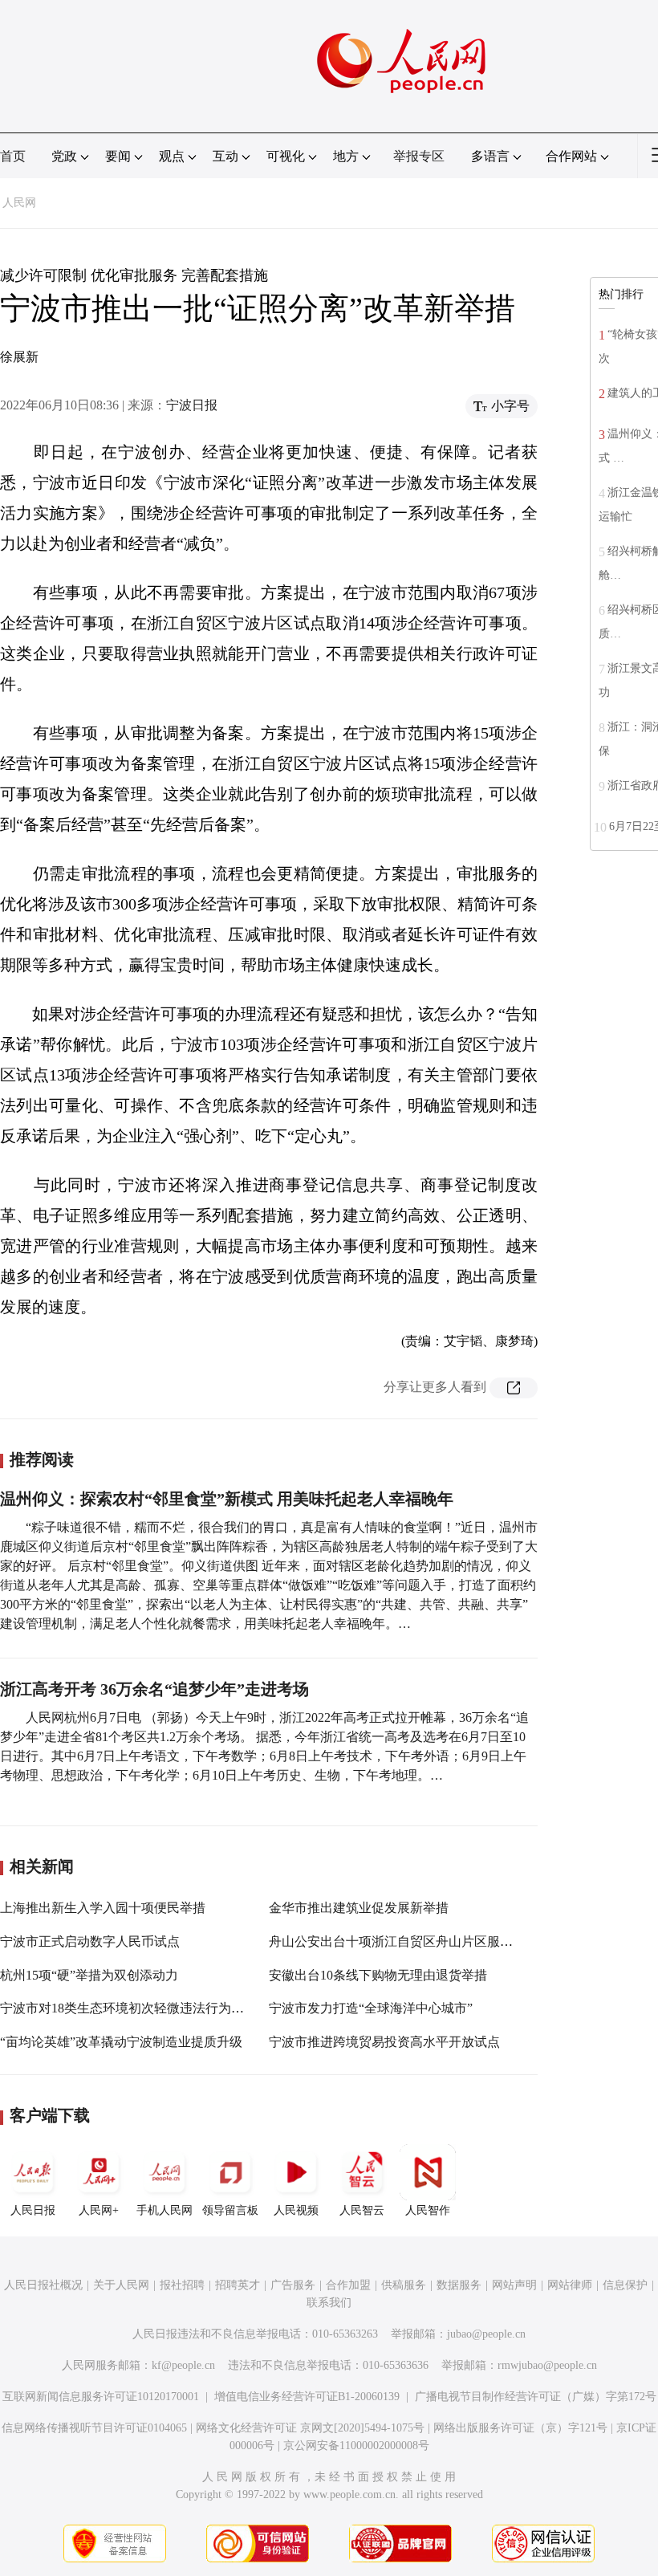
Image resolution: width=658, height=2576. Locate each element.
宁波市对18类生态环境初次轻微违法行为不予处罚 (141, 2008)
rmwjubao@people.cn (547, 2365)
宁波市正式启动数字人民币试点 (90, 1941)
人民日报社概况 (43, 2285)
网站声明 (514, 2285)
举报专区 (419, 156)
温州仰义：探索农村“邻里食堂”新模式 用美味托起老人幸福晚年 (227, 1499)
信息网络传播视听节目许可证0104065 (94, 2428)
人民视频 (296, 2210)
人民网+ (99, 2210)
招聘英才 (238, 2285)
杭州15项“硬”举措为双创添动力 (89, 1975)
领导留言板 (230, 2210)
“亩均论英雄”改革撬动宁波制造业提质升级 (121, 2042)
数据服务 (459, 2285)
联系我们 (329, 2303)
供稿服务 (404, 2285)
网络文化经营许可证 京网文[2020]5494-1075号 (310, 2428)
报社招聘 (182, 2285)
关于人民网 (121, 2285)
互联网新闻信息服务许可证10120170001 (101, 2397)
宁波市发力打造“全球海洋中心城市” (371, 2008)
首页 (13, 156)
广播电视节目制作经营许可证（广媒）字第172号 (536, 2397)
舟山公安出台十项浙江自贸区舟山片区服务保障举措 (416, 1941)
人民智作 (428, 2210)
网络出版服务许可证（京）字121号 (520, 2428)
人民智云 (362, 2210)
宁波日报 (192, 405)
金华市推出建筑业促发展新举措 (359, 1908)
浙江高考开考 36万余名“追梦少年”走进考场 (154, 1689)
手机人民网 (164, 2210)
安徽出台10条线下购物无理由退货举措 (378, 1975)
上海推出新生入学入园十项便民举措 (103, 1908)
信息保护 (625, 2285)
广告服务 (293, 2285)
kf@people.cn (183, 2365)
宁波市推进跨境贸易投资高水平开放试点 (384, 2042)
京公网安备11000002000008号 (356, 2446)
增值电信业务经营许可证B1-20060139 (307, 2397)
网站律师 (570, 2285)
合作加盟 (348, 2285)
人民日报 (33, 2210)
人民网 (19, 203)
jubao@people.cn (486, 2334)
